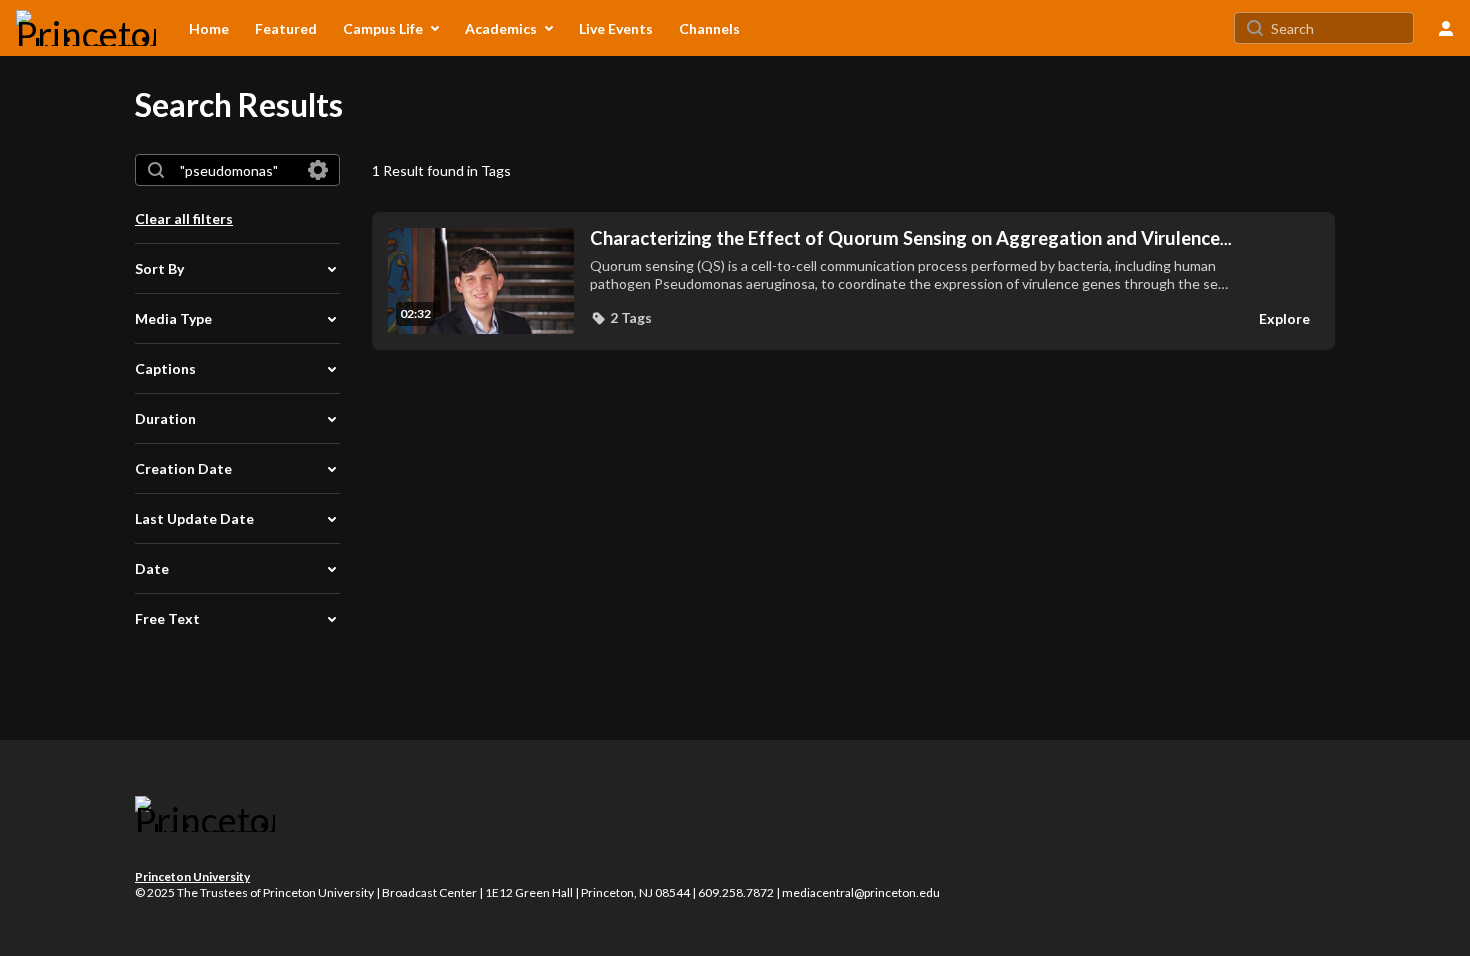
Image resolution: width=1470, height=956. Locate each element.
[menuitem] (209, 28)
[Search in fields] (318, 170)
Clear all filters (184, 218)
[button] (621, 318)
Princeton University (192, 876)
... (911, 238)
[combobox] (236, 170)
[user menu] (1446, 28)
